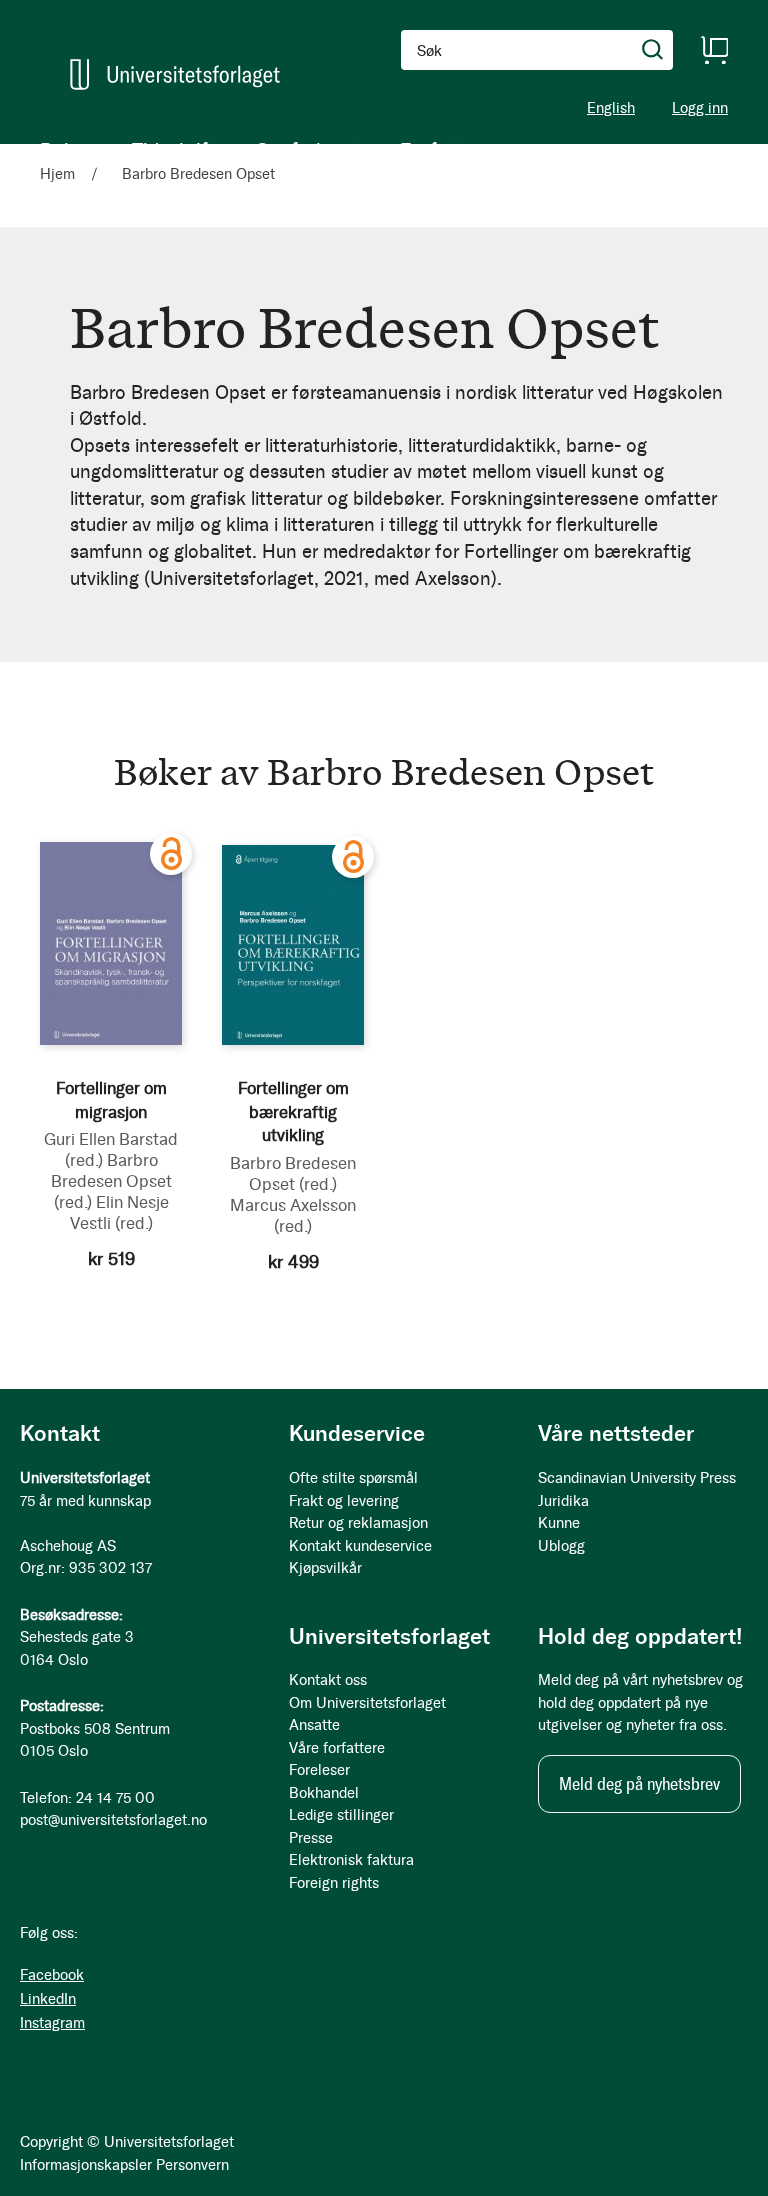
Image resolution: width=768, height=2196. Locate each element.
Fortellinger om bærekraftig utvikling (293, 1112)
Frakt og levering (344, 1501)
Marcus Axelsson (293, 1215)
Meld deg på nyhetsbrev (639, 1784)
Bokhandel (324, 1793)
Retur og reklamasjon (358, 1523)
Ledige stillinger (341, 1815)
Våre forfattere (337, 1748)
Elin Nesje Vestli (119, 1212)
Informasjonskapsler (86, 2165)
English (611, 108)
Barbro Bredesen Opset (111, 1181)
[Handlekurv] (714, 50)
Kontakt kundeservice (360, 1546)
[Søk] (653, 50)
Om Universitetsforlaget (367, 1703)
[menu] (260, 150)
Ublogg (561, 1546)
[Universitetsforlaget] (175, 74)
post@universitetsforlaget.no (113, 1820)
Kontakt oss (328, 1680)
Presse (311, 1838)
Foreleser (319, 1770)
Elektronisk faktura (351, 1860)
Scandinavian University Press (637, 1478)
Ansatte (314, 1725)
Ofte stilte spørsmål (353, 1478)
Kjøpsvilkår (325, 1568)
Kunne (559, 1523)
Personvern (192, 2165)
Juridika (563, 1501)
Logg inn (700, 108)
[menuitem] (66, 150)
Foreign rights (334, 1883)
